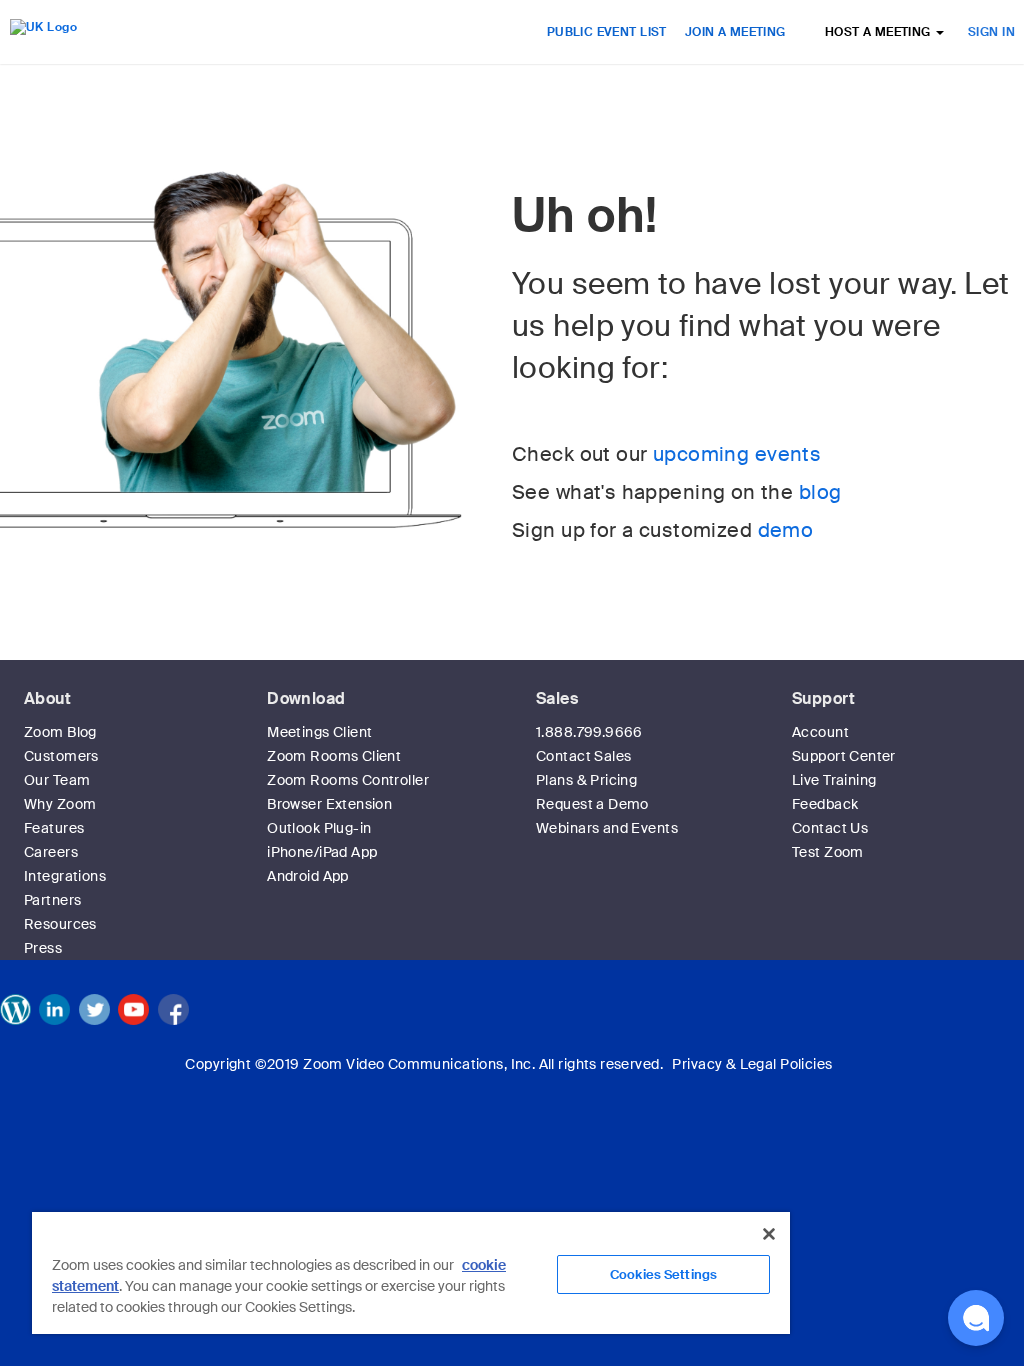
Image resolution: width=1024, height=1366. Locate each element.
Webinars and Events (607, 828)
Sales (557, 698)
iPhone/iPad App (322, 852)
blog (820, 492)
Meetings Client (319, 732)
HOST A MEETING (879, 32)
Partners (52, 900)
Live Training (834, 780)
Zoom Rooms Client (334, 756)
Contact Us (830, 828)
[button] (976, 1318)
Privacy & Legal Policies (752, 1064)
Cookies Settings (663, 1274)
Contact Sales (583, 756)
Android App (308, 876)
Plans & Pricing (586, 780)
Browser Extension (329, 804)
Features (54, 828)
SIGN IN (991, 32)
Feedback (825, 804)
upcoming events (737, 454)
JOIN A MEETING (735, 32)
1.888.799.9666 (589, 732)
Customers (61, 756)
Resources (60, 924)
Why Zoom (60, 804)
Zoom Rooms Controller (348, 780)
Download (306, 698)
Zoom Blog (60, 732)
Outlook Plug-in (319, 828)
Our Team (57, 780)
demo (786, 530)
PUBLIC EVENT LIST (607, 32)
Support (823, 698)
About (47, 698)
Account (820, 732)
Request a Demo (592, 804)
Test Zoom (828, 852)
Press (43, 948)
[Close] (769, 1234)
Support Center (844, 756)
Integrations (65, 876)
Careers (51, 852)
